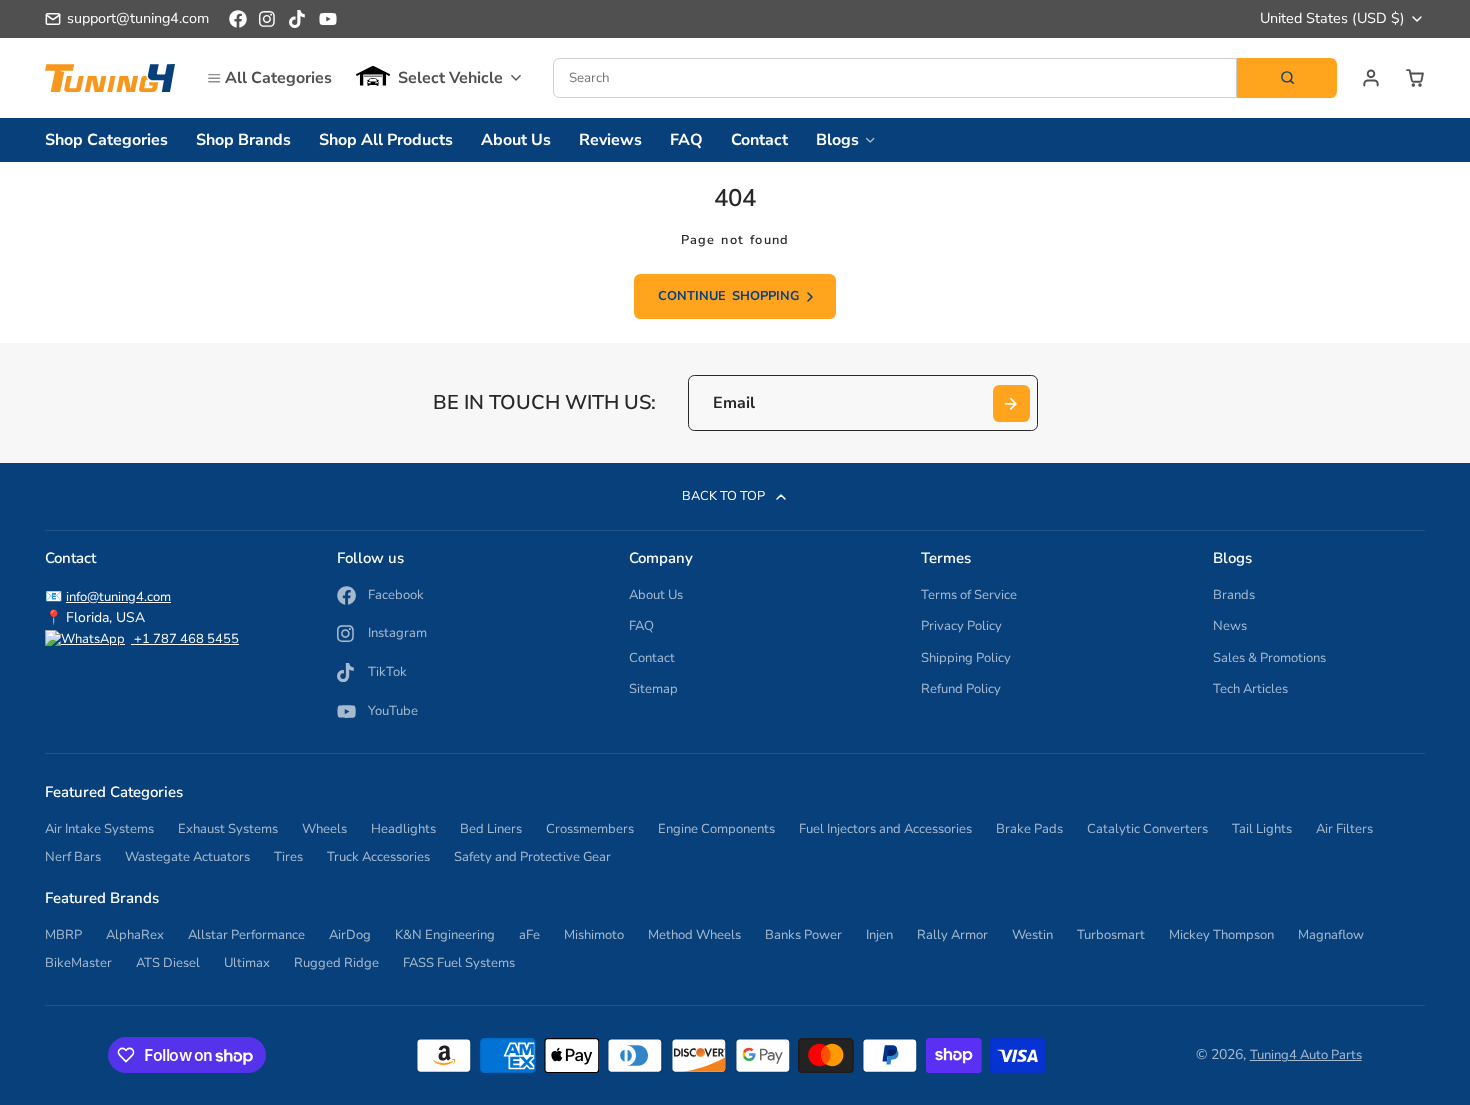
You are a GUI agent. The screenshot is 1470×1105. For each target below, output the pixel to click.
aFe (529, 935)
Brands (1234, 595)
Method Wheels (694, 935)
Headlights (403, 829)
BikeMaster (78, 963)
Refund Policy (961, 689)
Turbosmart (1111, 935)
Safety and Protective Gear (532, 857)
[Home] (110, 77)
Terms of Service (969, 595)
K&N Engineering (445, 935)
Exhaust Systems (228, 829)
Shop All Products (386, 140)
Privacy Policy (961, 626)
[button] (438, 78)
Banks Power (803, 935)
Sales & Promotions (1269, 658)
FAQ (686, 140)
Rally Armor (952, 935)
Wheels (324, 829)
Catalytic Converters (1147, 829)
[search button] (1287, 78)
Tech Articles (1250, 689)
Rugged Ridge (336, 963)
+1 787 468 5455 (185, 639)
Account (1371, 78)
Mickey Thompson (1221, 935)
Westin (1032, 935)
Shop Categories (106, 140)
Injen (879, 935)
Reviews (610, 140)
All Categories (278, 78)
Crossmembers (590, 829)
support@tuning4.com (138, 18)
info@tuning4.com (118, 597)
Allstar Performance (246, 935)
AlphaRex (135, 935)
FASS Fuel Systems (459, 963)
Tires (288, 857)
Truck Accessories (378, 857)
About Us (516, 140)
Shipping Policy (966, 658)
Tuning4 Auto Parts (1306, 1055)
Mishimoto (594, 935)
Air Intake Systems (99, 829)
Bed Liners (491, 829)
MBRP (63, 935)
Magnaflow (1331, 935)
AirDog (350, 935)
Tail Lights (1262, 829)
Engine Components (716, 829)
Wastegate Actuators (187, 857)
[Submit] (1011, 403)
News (1230, 626)
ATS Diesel (168, 963)
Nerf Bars (73, 857)
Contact (759, 140)
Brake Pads (1029, 829)
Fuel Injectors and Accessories (885, 829)
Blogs (837, 140)
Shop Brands (243, 140)
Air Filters (1344, 829)
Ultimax (247, 963)
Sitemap (653, 689)
